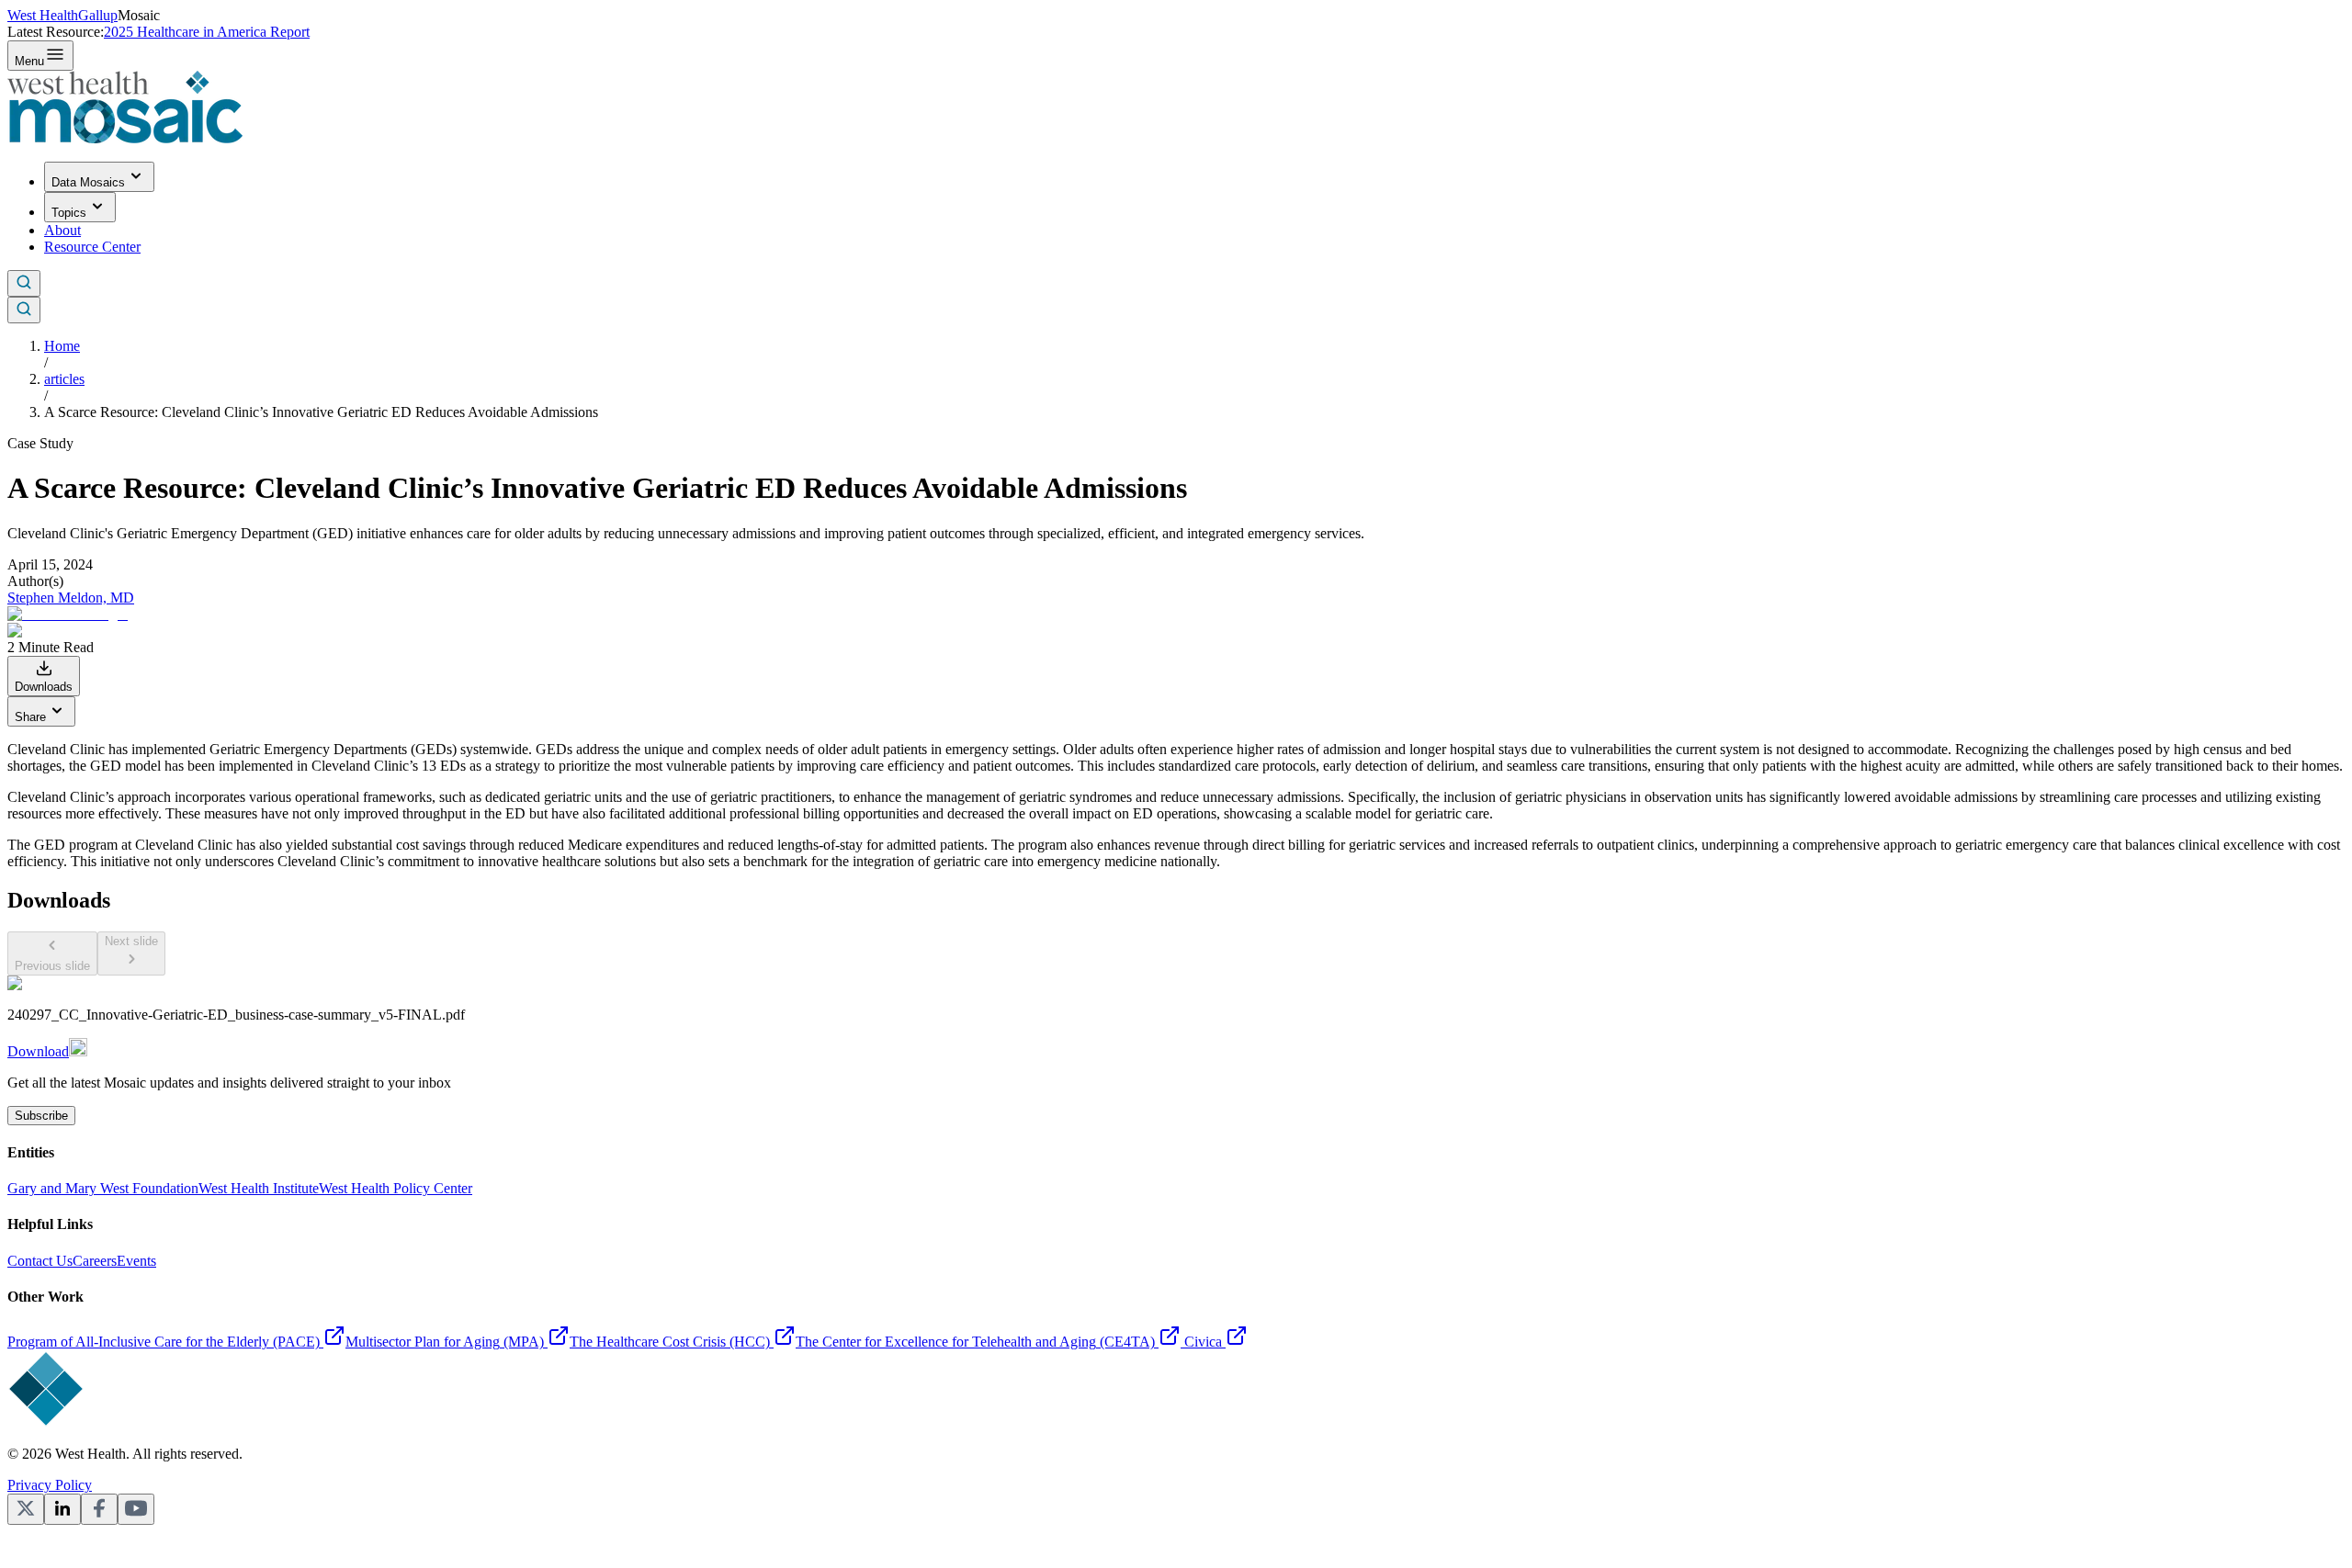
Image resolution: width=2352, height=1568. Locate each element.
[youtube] (136, 1509)
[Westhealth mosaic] (125, 138)
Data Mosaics (88, 182)
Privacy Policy (50, 1485)
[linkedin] (62, 1509)
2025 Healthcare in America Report (207, 32)
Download (38, 1051)
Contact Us (40, 1261)
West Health (43, 15)
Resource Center (92, 247)
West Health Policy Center (396, 1188)
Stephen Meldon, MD (71, 598)
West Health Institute (259, 1188)
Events (136, 1261)
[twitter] (26, 1509)
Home (62, 346)
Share (30, 717)
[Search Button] (24, 283)
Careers (95, 1261)
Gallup (98, 15)
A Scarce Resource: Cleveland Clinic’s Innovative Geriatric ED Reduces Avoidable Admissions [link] (321, 412)
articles (64, 379)
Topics (69, 213)
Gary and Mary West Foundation (103, 1188)
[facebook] (99, 1509)
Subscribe (41, 1116)
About (62, 230)
